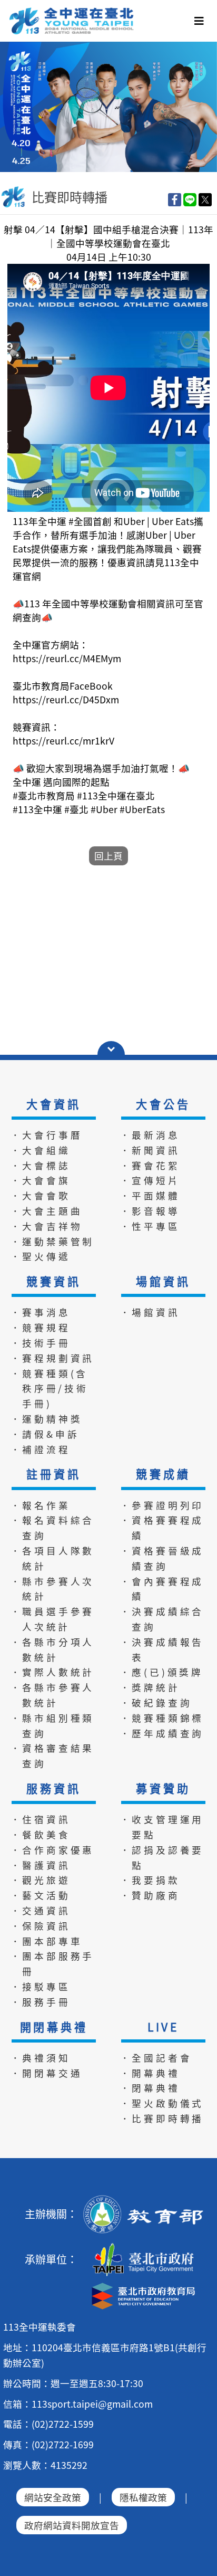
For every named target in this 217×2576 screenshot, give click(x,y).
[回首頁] (72, 11)
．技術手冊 (41, 1343)
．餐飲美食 (41, 1834)
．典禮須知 (41, 2058)
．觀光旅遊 (41, 1880)
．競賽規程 (41, 1327)
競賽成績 (163, 1474)
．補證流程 (41, 1449)
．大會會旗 (41, 1180)
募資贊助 (163, 1788)
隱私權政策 (143, 2497)
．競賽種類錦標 (162, 1718)
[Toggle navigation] (199, 21)
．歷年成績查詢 (162, 1733)
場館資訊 (163, 1281)
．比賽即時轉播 (162, 2118)
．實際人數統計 (53, 1672)
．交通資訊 (41, 1910)
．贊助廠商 (150, 1895)
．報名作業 (41, 1505)
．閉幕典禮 (150, 2088)
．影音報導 (150, 1211)
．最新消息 (150, 1135)
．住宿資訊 (41, 1819)
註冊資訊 (53, 1474)
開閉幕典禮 (54, 2027)
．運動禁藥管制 (53, 1241)
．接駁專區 (41, 1986)
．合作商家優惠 (53, 1850)
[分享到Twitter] (205, 199)
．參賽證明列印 (162, 1505)
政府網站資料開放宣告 (72, 2525)
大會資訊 (53, 1104)
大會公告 (163, 1104)
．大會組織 (41, 1150)
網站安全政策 (53, 2497)
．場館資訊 (150, 1312)
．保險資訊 (41, 1926)
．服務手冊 (41, 2002)
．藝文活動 (41, 1895)
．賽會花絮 (150, 1165)
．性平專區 (150, 1226)
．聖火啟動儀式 (162, 2103)
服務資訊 (53, 1788)
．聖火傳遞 (41, 1256)
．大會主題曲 (47, 1211)
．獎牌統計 (150, 1687)
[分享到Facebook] (175, 199)
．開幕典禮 (150, 2073)
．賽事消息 (41, 1312)
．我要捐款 (150, 1880)
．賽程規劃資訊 (53, 1358)
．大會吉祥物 (47, 1226)
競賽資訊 (53, 1281)
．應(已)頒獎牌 (162, 1672)
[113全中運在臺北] (108, 107)
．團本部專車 (47, 1941)
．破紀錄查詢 (156, 1702)
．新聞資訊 (150, 1150)
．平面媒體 (150, 1195)
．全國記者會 (156, 2058)
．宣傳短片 (150, 1180)
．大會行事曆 (47, 1135)
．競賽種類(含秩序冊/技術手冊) (50, 1389)
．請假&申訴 (45, 1434)
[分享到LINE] (190, 199)
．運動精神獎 (47, 1419)
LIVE (163, 2027)
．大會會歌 (41, 1195)
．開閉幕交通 (47, 2073)
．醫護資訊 (41, 1865)
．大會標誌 (41, 1165)
